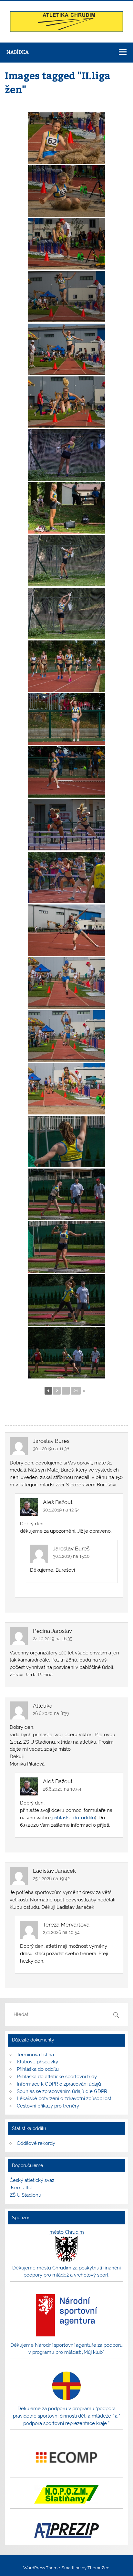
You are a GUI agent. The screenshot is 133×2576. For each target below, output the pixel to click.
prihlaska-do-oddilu (73, 1818)
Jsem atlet (21, 2188)
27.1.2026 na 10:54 (61, 1932)
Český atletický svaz (32, 2180)
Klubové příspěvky (37, 2062)
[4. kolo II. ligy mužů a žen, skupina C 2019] (66, 138)
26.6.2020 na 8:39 (51, 1713)
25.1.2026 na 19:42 (51, 1879)
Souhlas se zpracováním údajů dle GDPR (62, 2091)
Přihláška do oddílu (38, 2069)
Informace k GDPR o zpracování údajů (59, 2084)
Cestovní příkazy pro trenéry (48, 2106)
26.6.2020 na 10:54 (62, 1789)
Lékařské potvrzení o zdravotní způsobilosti (65, 2098)
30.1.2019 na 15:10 (71, 1556)
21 (76, 1391)
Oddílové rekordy (36, 2143)
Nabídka (18, 52)
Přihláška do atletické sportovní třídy (57, 2077)
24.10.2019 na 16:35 (53, 1639)
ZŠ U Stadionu (26, 2195)
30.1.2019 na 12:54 (61, 1510)
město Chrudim (67, 2232)
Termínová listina (35, 2055)
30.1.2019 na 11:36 (51, 1449)
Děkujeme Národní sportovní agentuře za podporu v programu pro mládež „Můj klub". (66, 2349)
